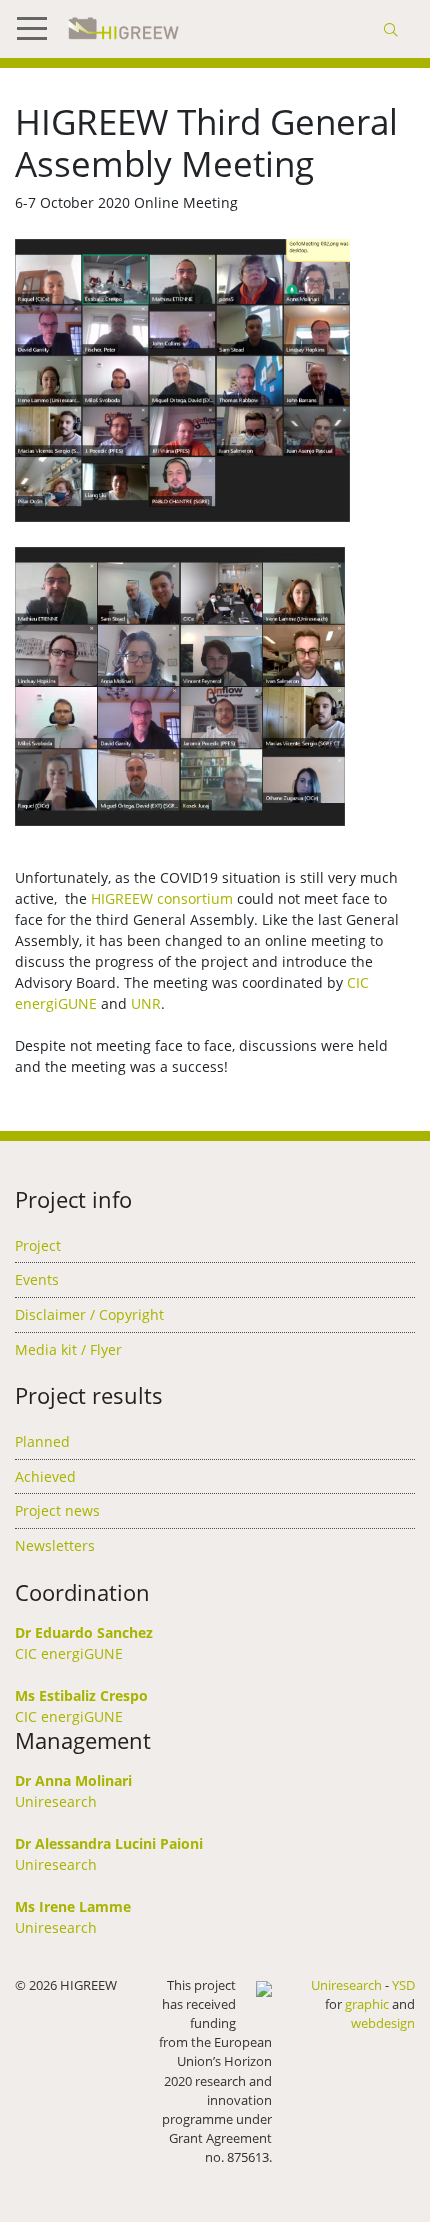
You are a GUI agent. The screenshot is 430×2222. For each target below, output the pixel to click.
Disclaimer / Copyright (89, 1314)
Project (38, 1245)
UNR (146, 1003)
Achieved (45, 1476)
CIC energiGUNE (69, 1653)
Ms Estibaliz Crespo (81, 1695)
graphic (367, 2004)
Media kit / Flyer (68, 1349)
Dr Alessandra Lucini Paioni (109, 1843)
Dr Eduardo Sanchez (84, 1632)
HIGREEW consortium (162, 898)
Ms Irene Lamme (73, 1906)
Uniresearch (56, 1801)
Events (37, 1279)
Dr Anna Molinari (73, 1780)
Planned (42, 1441)
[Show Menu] (40, 29)
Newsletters (55, 1545)
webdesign (383, 2023)
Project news (57, 1510)
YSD (403, 1985)
